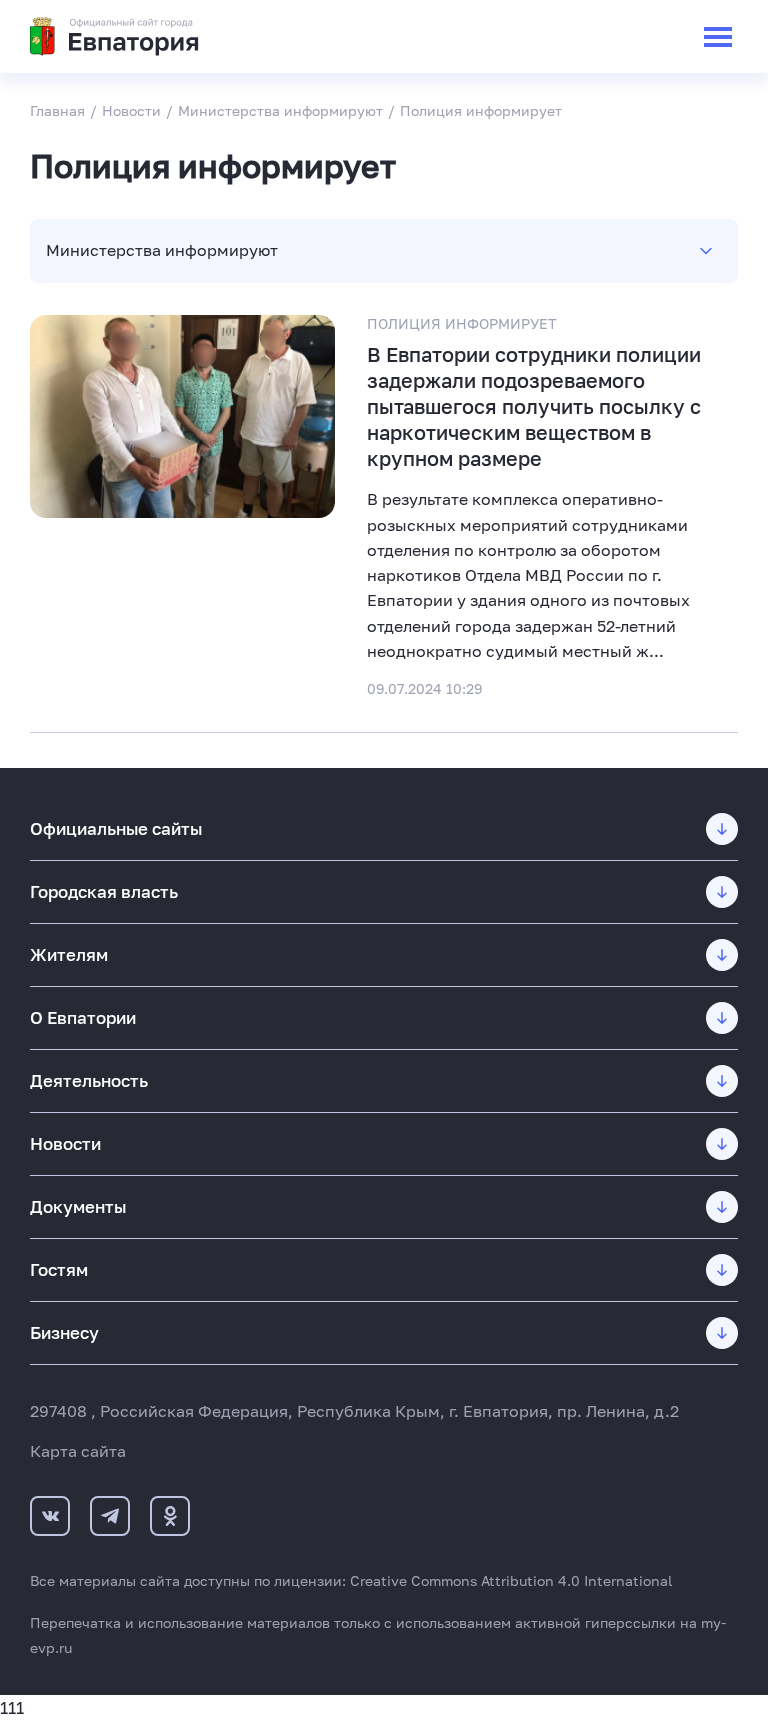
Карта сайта (78, 1451)
